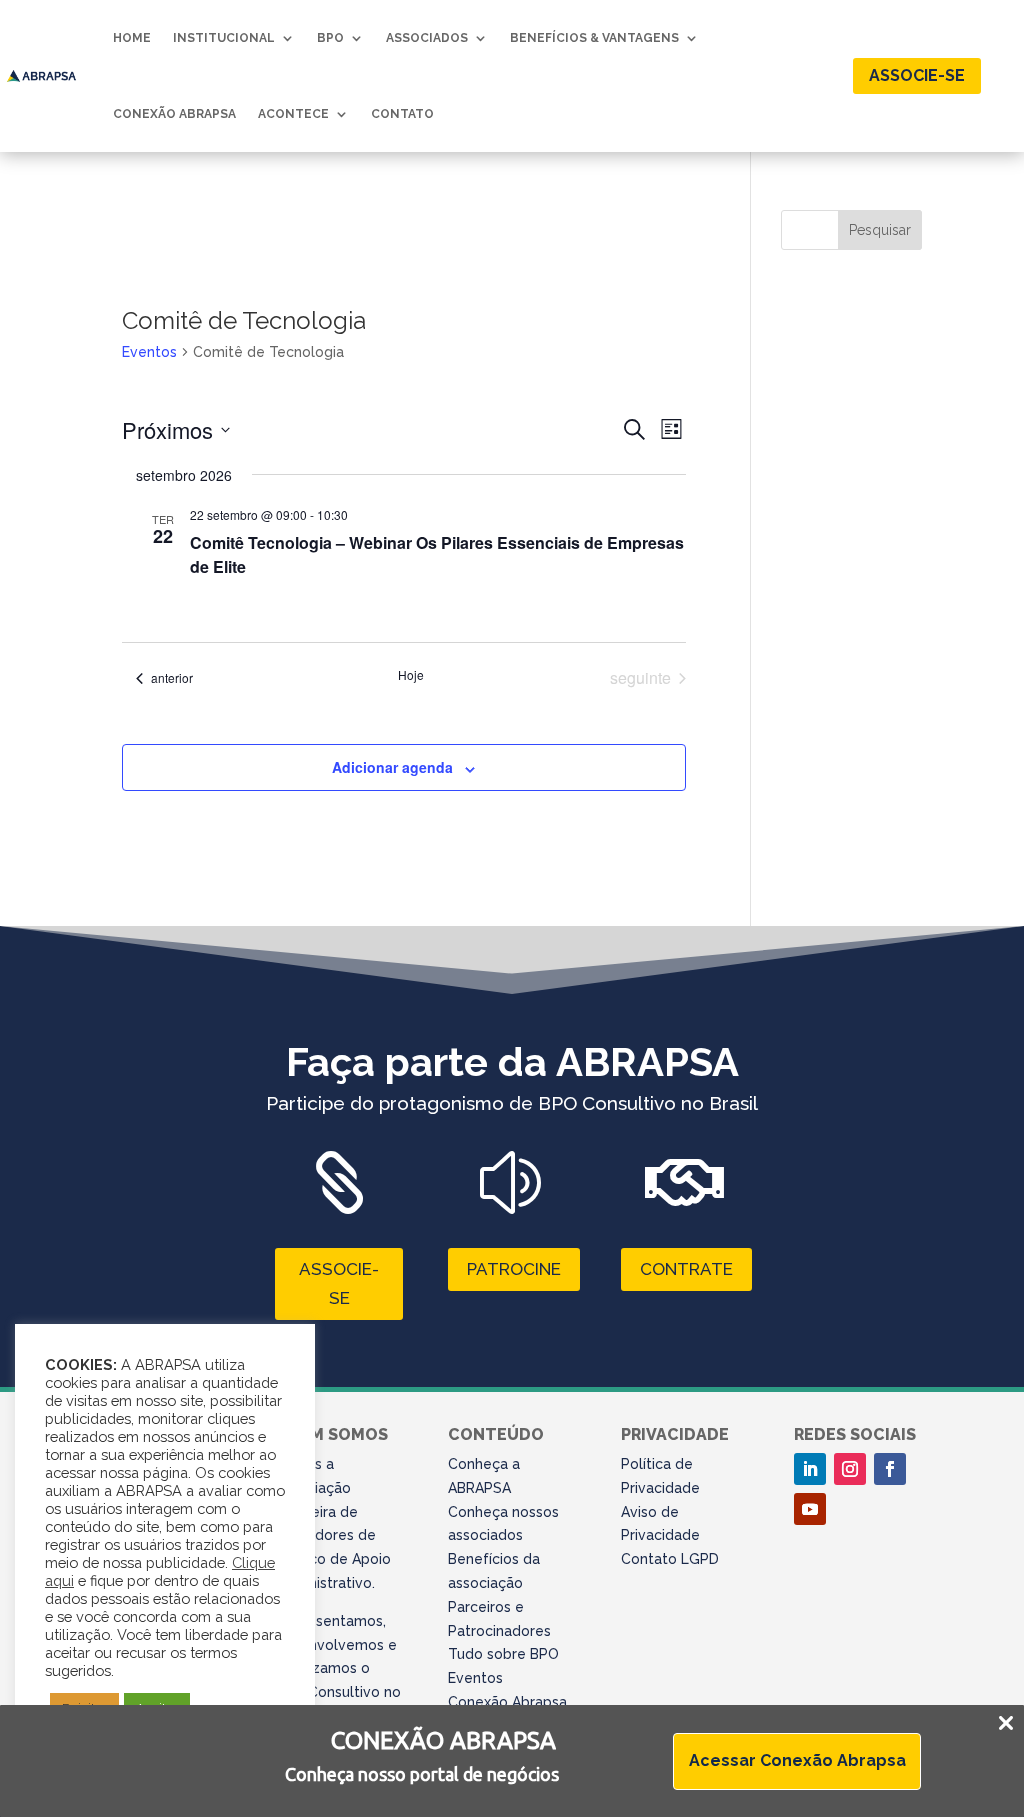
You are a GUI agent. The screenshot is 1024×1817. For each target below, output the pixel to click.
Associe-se (917, 75)
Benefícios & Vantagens (594, 38)
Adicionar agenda (392, 767)
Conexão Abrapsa (174, 114)
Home (132, 38)
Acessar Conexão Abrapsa (797, 1760)
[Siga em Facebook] (890, 1469)
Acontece (293, 114)
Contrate (686, 1269)
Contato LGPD (670, 1559)
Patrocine (514, 1269)
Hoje (411, 675)
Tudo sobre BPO (503, 1654)
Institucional (224, 38)
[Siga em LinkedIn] (810, 1469)
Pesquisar (880, 230)
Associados (427, 38)
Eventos (149, 352)
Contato (402, 114)
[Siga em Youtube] (810, 1509)
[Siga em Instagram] (850, 1469)
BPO (330, 38)
